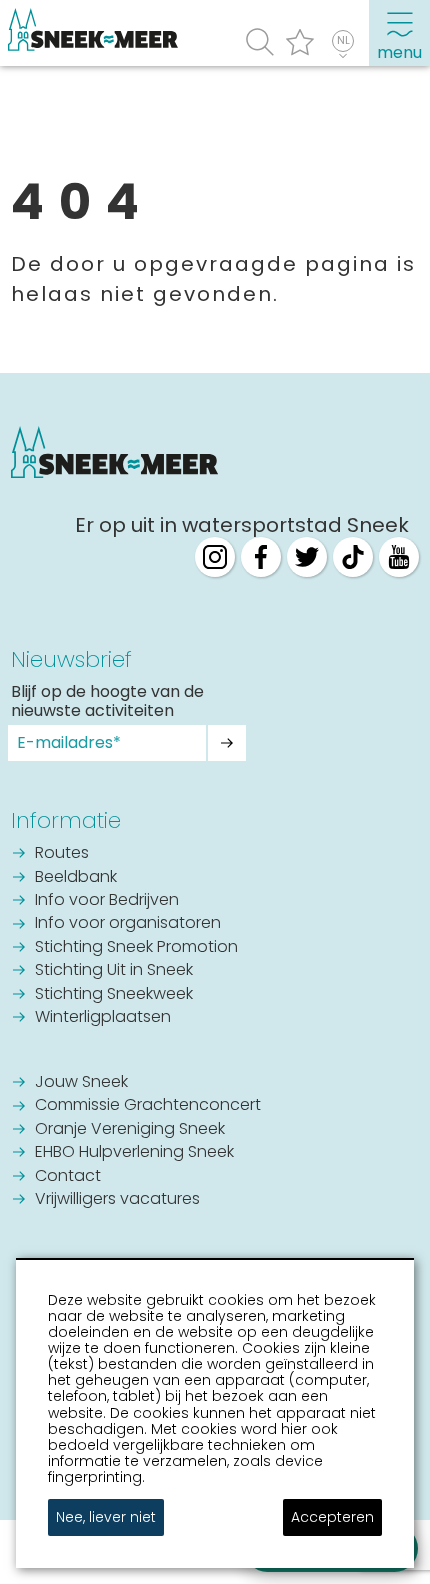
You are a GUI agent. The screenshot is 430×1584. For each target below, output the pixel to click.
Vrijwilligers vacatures (117, 1200)
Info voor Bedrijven (107, 901)
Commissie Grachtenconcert (148, 1106)
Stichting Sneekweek (114, 995)
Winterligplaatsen (103, 1018)
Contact (68, 1177)
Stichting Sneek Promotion (136, 948)
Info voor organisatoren (128, 924)
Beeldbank (76, 878)
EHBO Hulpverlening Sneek (134, 1153)
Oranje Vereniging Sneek (130, 1130)
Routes (62, 854)
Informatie (66, 820)
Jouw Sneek (81, 1083)
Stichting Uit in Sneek (114, 971)
